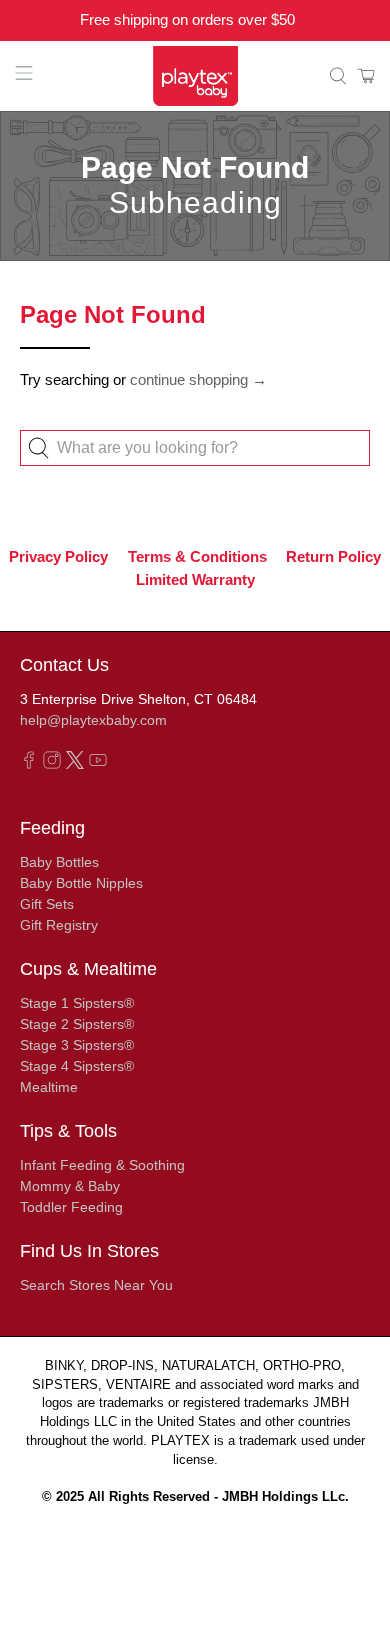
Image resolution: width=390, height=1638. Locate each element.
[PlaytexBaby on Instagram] (52, 764)
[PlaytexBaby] (195, 76)
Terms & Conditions (197, 556)
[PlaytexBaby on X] (75, 764)
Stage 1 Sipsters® (77, 1003)
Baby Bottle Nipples (81, 883)
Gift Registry (59, 925)
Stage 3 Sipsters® (77, 1045)
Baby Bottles (59, 862)
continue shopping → (198, 379)
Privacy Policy (58, 556)
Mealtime (49, 1087)
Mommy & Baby (70, 1186)
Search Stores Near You (96, 1285)
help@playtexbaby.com (93, 720)
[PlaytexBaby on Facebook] (29, 764)
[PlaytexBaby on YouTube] (98, 764)
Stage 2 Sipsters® (77, 1024)
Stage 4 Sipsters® (77, 1066)
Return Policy (333, 556)
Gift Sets (47, 904)
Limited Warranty (195, 578)
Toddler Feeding (71, 1207)
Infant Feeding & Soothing (102, 1165)
